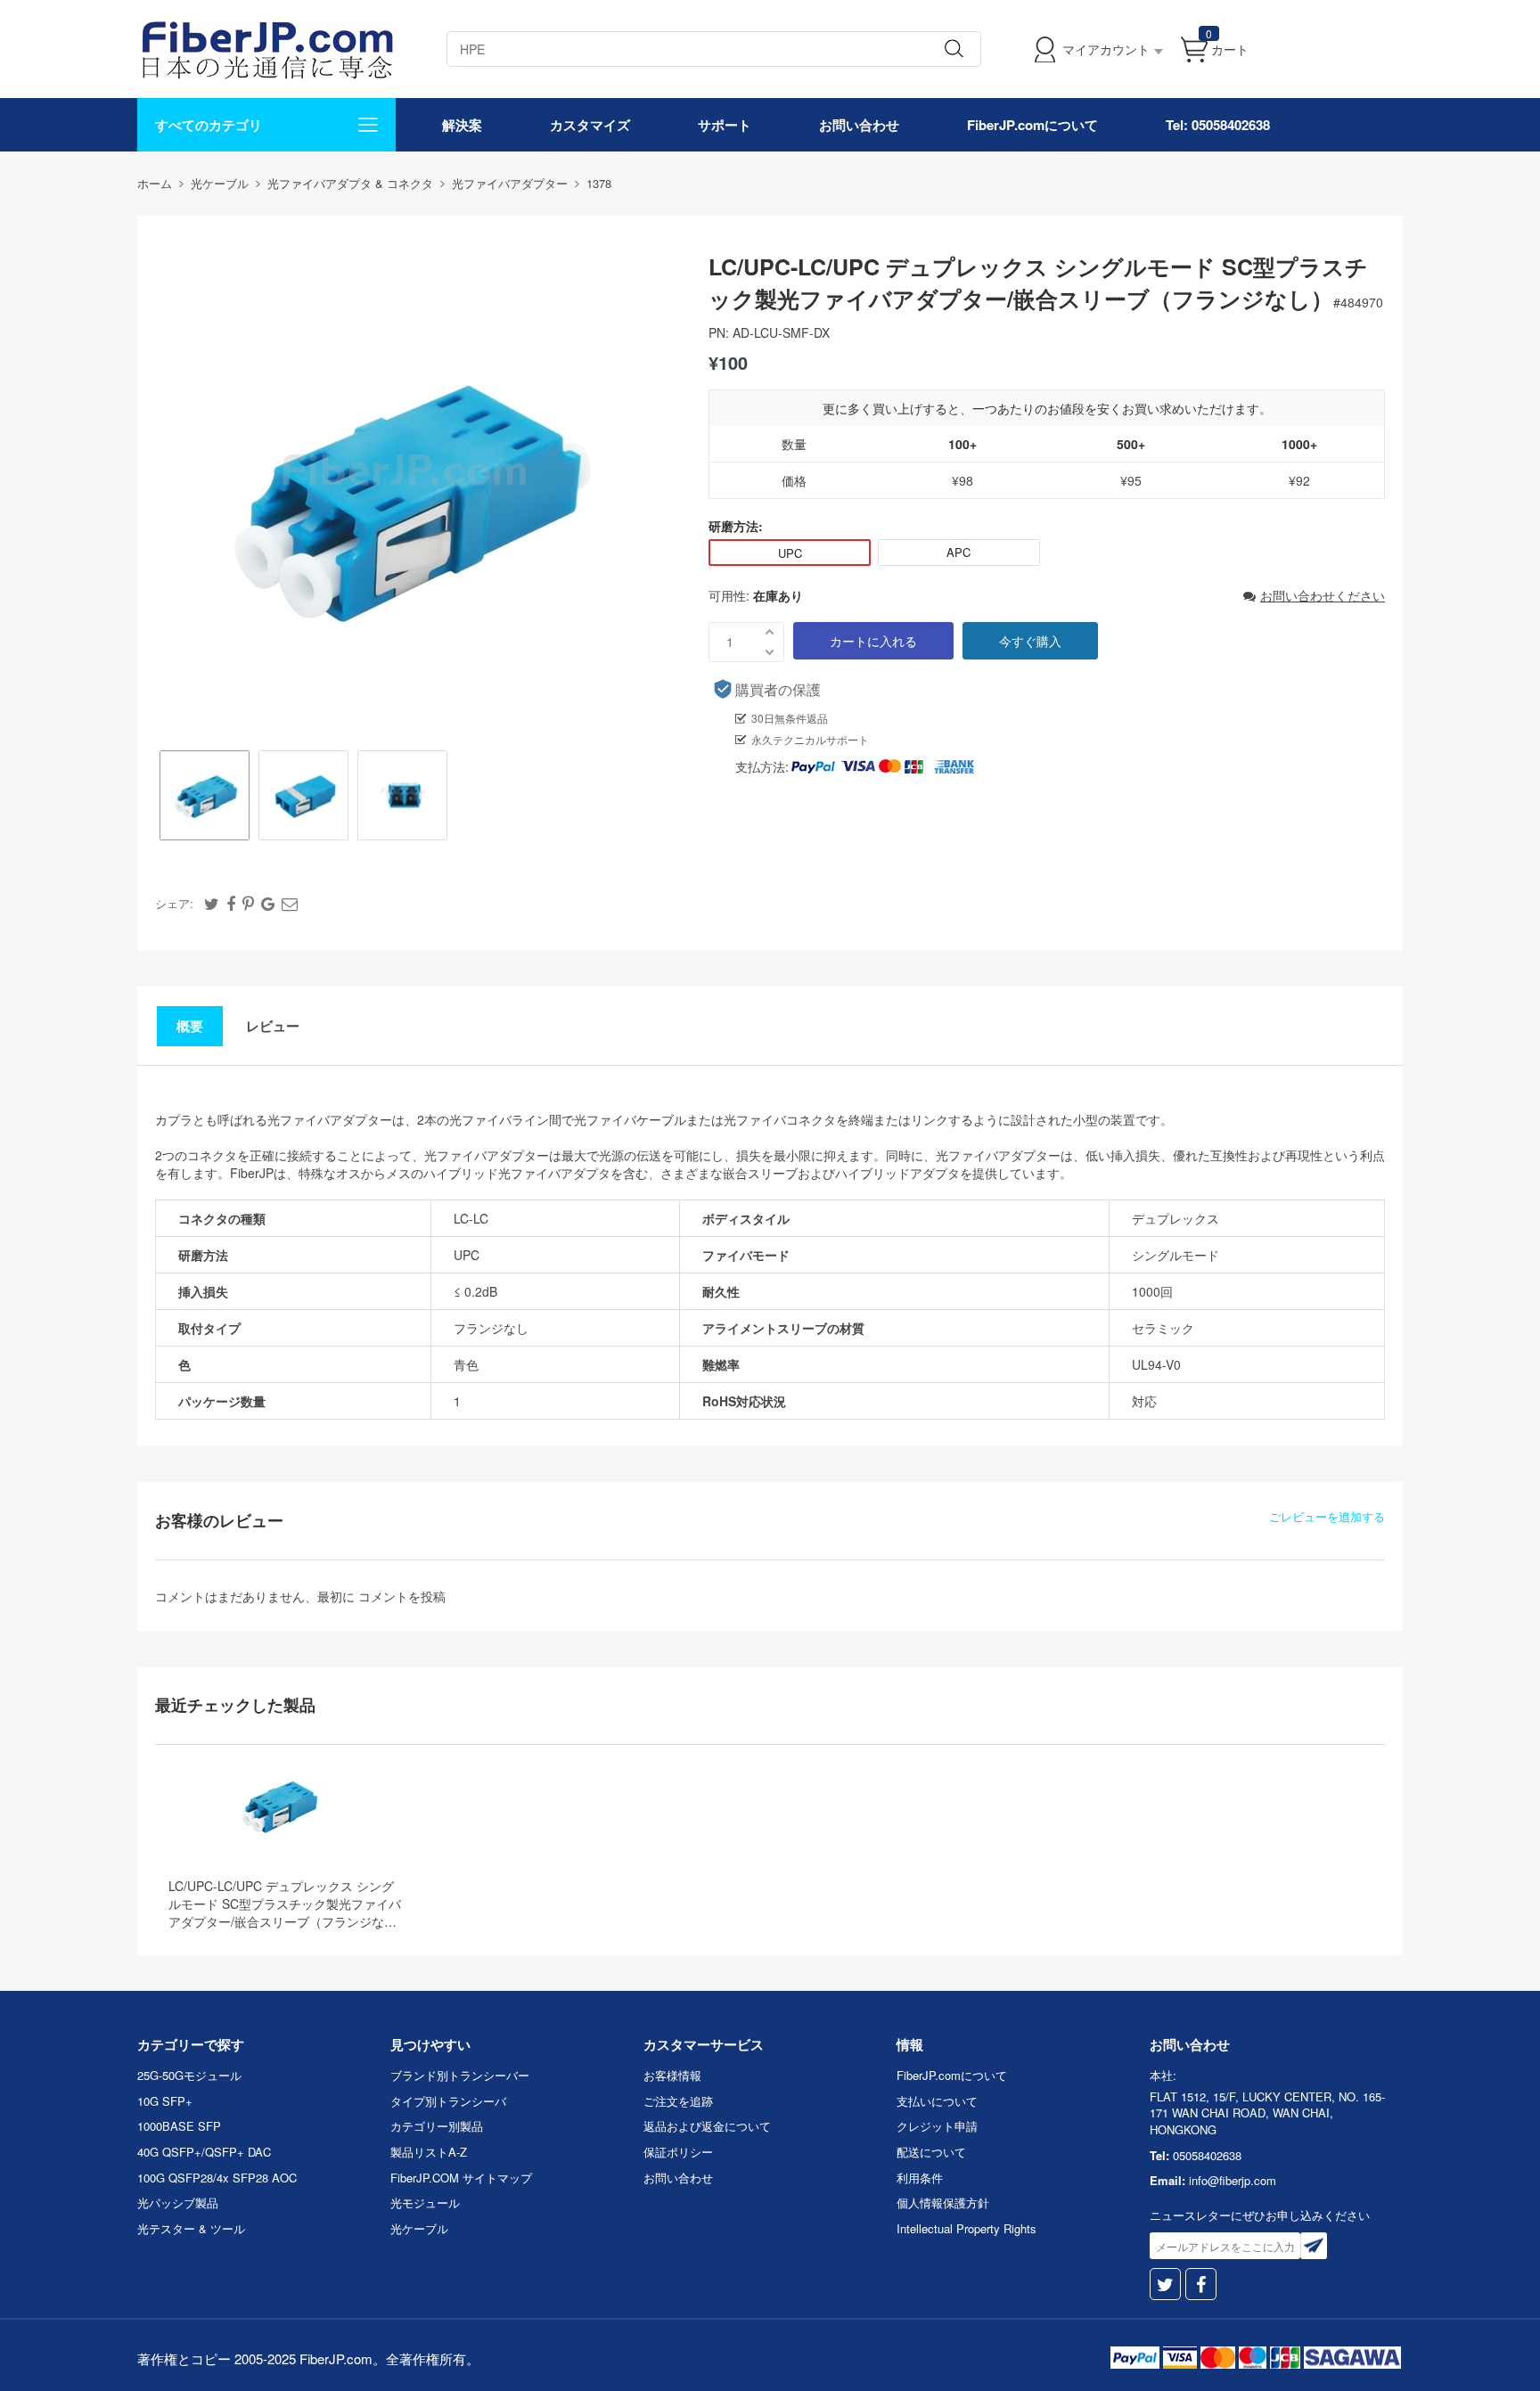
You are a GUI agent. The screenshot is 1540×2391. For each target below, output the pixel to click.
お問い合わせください (1323, 595)
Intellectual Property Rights (967, 2228)
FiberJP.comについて (1032, 125)
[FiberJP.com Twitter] (1165, 2285)
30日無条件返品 (790, 718)
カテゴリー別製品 (437, 2126)
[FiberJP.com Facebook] (1201, 2285)
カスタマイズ (590, 125)
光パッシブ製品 (178, 2203)
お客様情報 (672, 2075)
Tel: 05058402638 (1218, 125)
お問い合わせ (859, 125)
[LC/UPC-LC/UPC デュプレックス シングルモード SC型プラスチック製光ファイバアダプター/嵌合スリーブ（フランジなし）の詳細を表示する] (278, 1806)
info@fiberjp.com (1233, 2180)
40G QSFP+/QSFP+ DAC (204, 2152)
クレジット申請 (937, 2126)
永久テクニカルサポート (810, 739)
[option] (205, 797)
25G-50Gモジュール (189, 2075)
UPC (790, 553)
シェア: (174, 903)
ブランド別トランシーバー (460, 2075)
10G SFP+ (165, 2101)
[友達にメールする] (290, 903)
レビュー (273, 1026)
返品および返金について (707, 2126)
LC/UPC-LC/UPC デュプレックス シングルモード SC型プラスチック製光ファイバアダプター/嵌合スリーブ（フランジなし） (285, 1904)
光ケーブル (419, 2228)
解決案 (462, 125)
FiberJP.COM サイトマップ (461, 2178)
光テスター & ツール (191, 2228)
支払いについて (937, 2101)
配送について (931, 2152)
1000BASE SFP (179, 2126)
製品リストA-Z (429, 2152)
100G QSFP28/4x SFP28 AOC (217, 2178)
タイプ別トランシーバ (448, 2101)
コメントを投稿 (402, 1596)
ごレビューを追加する (1327, 1517)
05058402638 (1207, 2155)
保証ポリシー (678, 2152)
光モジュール (425, 2203)
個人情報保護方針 (943, 2203)
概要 (190, 1026)
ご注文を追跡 (678, 2101)
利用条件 (920, 2178)
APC (958, 552)
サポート (725, 125)
